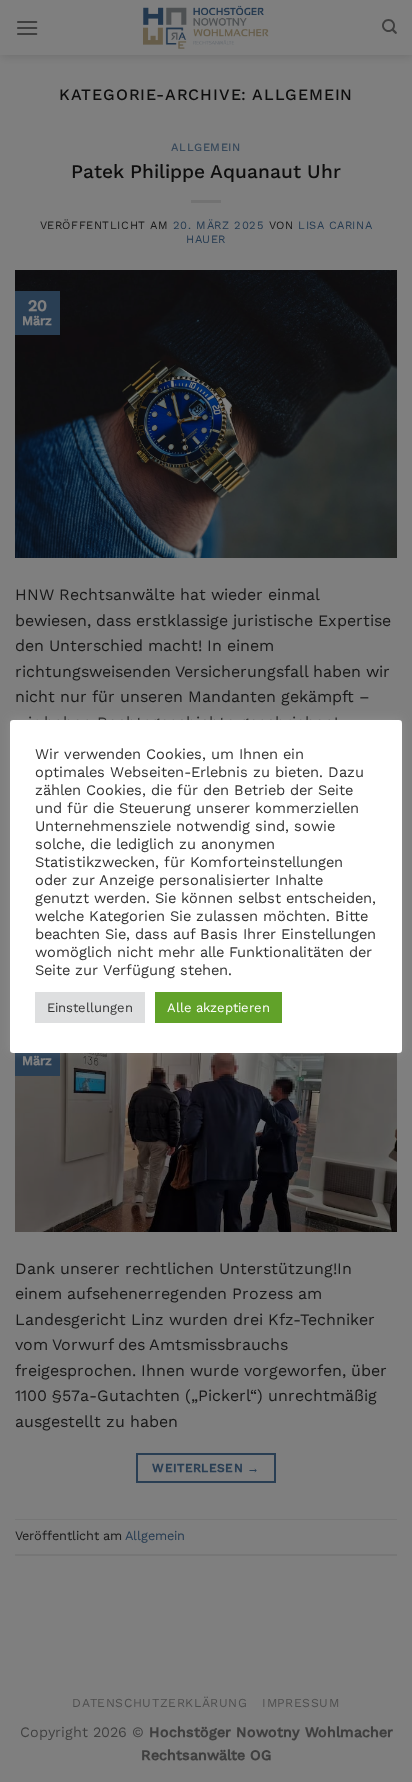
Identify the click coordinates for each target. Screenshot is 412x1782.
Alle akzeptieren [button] (218, 1007)
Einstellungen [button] (90, 1007)
